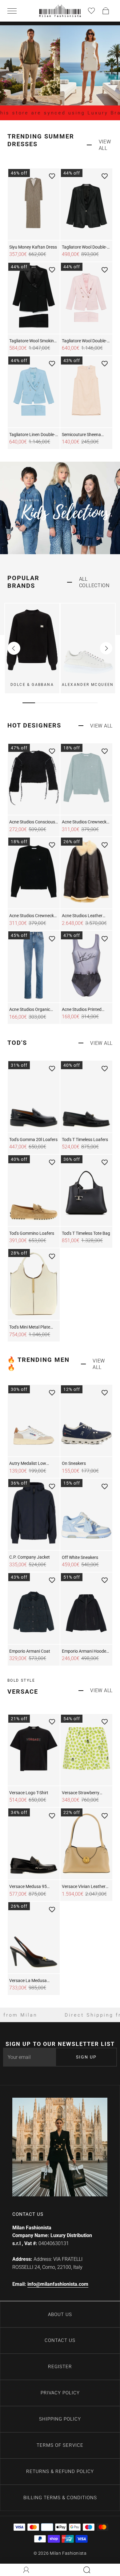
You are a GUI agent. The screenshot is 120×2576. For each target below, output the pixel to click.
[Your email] (29, 2057)
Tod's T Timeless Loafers (85, 1140)
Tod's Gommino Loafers (32, 1233)
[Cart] (106, 11)
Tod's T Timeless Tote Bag (86, 1233)
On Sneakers (74, 1463)
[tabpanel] (32, 648)
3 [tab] (54, 703)
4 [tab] (66, 703)
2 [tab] (41, 703)
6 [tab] (91, 703)
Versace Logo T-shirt (29, 1793)
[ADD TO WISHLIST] (52, 176)
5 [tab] (79, 703)
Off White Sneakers (80, 1557)
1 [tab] (29, 703)
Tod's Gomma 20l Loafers (33, 1140)
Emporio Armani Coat (30, 1651)
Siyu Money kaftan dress (33, 247)
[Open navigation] (14, 11)
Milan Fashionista (68, 2553)
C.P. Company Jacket (30, 1557)
